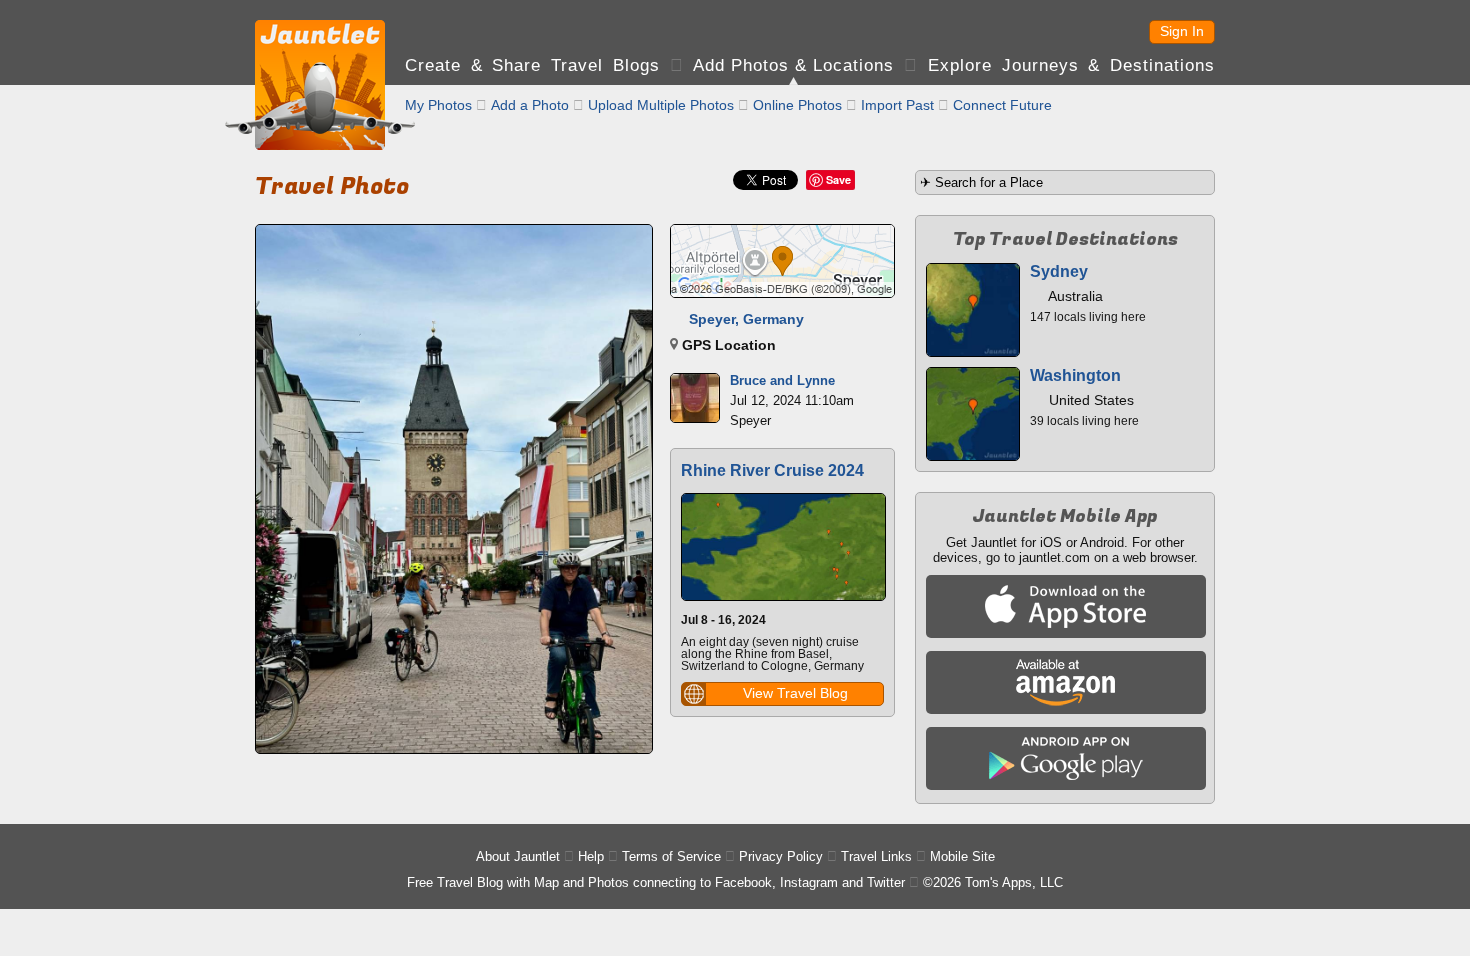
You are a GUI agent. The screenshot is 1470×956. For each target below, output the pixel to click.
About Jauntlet (518, 856)
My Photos (438, 105)
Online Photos (797, 105)
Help (591, 856)
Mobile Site (962, 856)
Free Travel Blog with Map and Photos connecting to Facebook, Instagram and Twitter (656, 882)
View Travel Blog (795, 693)
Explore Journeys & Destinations (1071, 65)
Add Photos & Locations (793, 65)
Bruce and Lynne (782, 380)
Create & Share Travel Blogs (532, 65)
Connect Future (1002, 105)
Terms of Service (671, 856)
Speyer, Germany (746, 319)
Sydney (1059, 271)
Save (838, 179)
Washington (1075, 375)
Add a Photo (530, 105)
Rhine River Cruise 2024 (772, 470)
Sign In (1182, 31)
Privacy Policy (781, 856)
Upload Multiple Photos (661, 105)
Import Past (897, 105)
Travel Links (876, 856)
